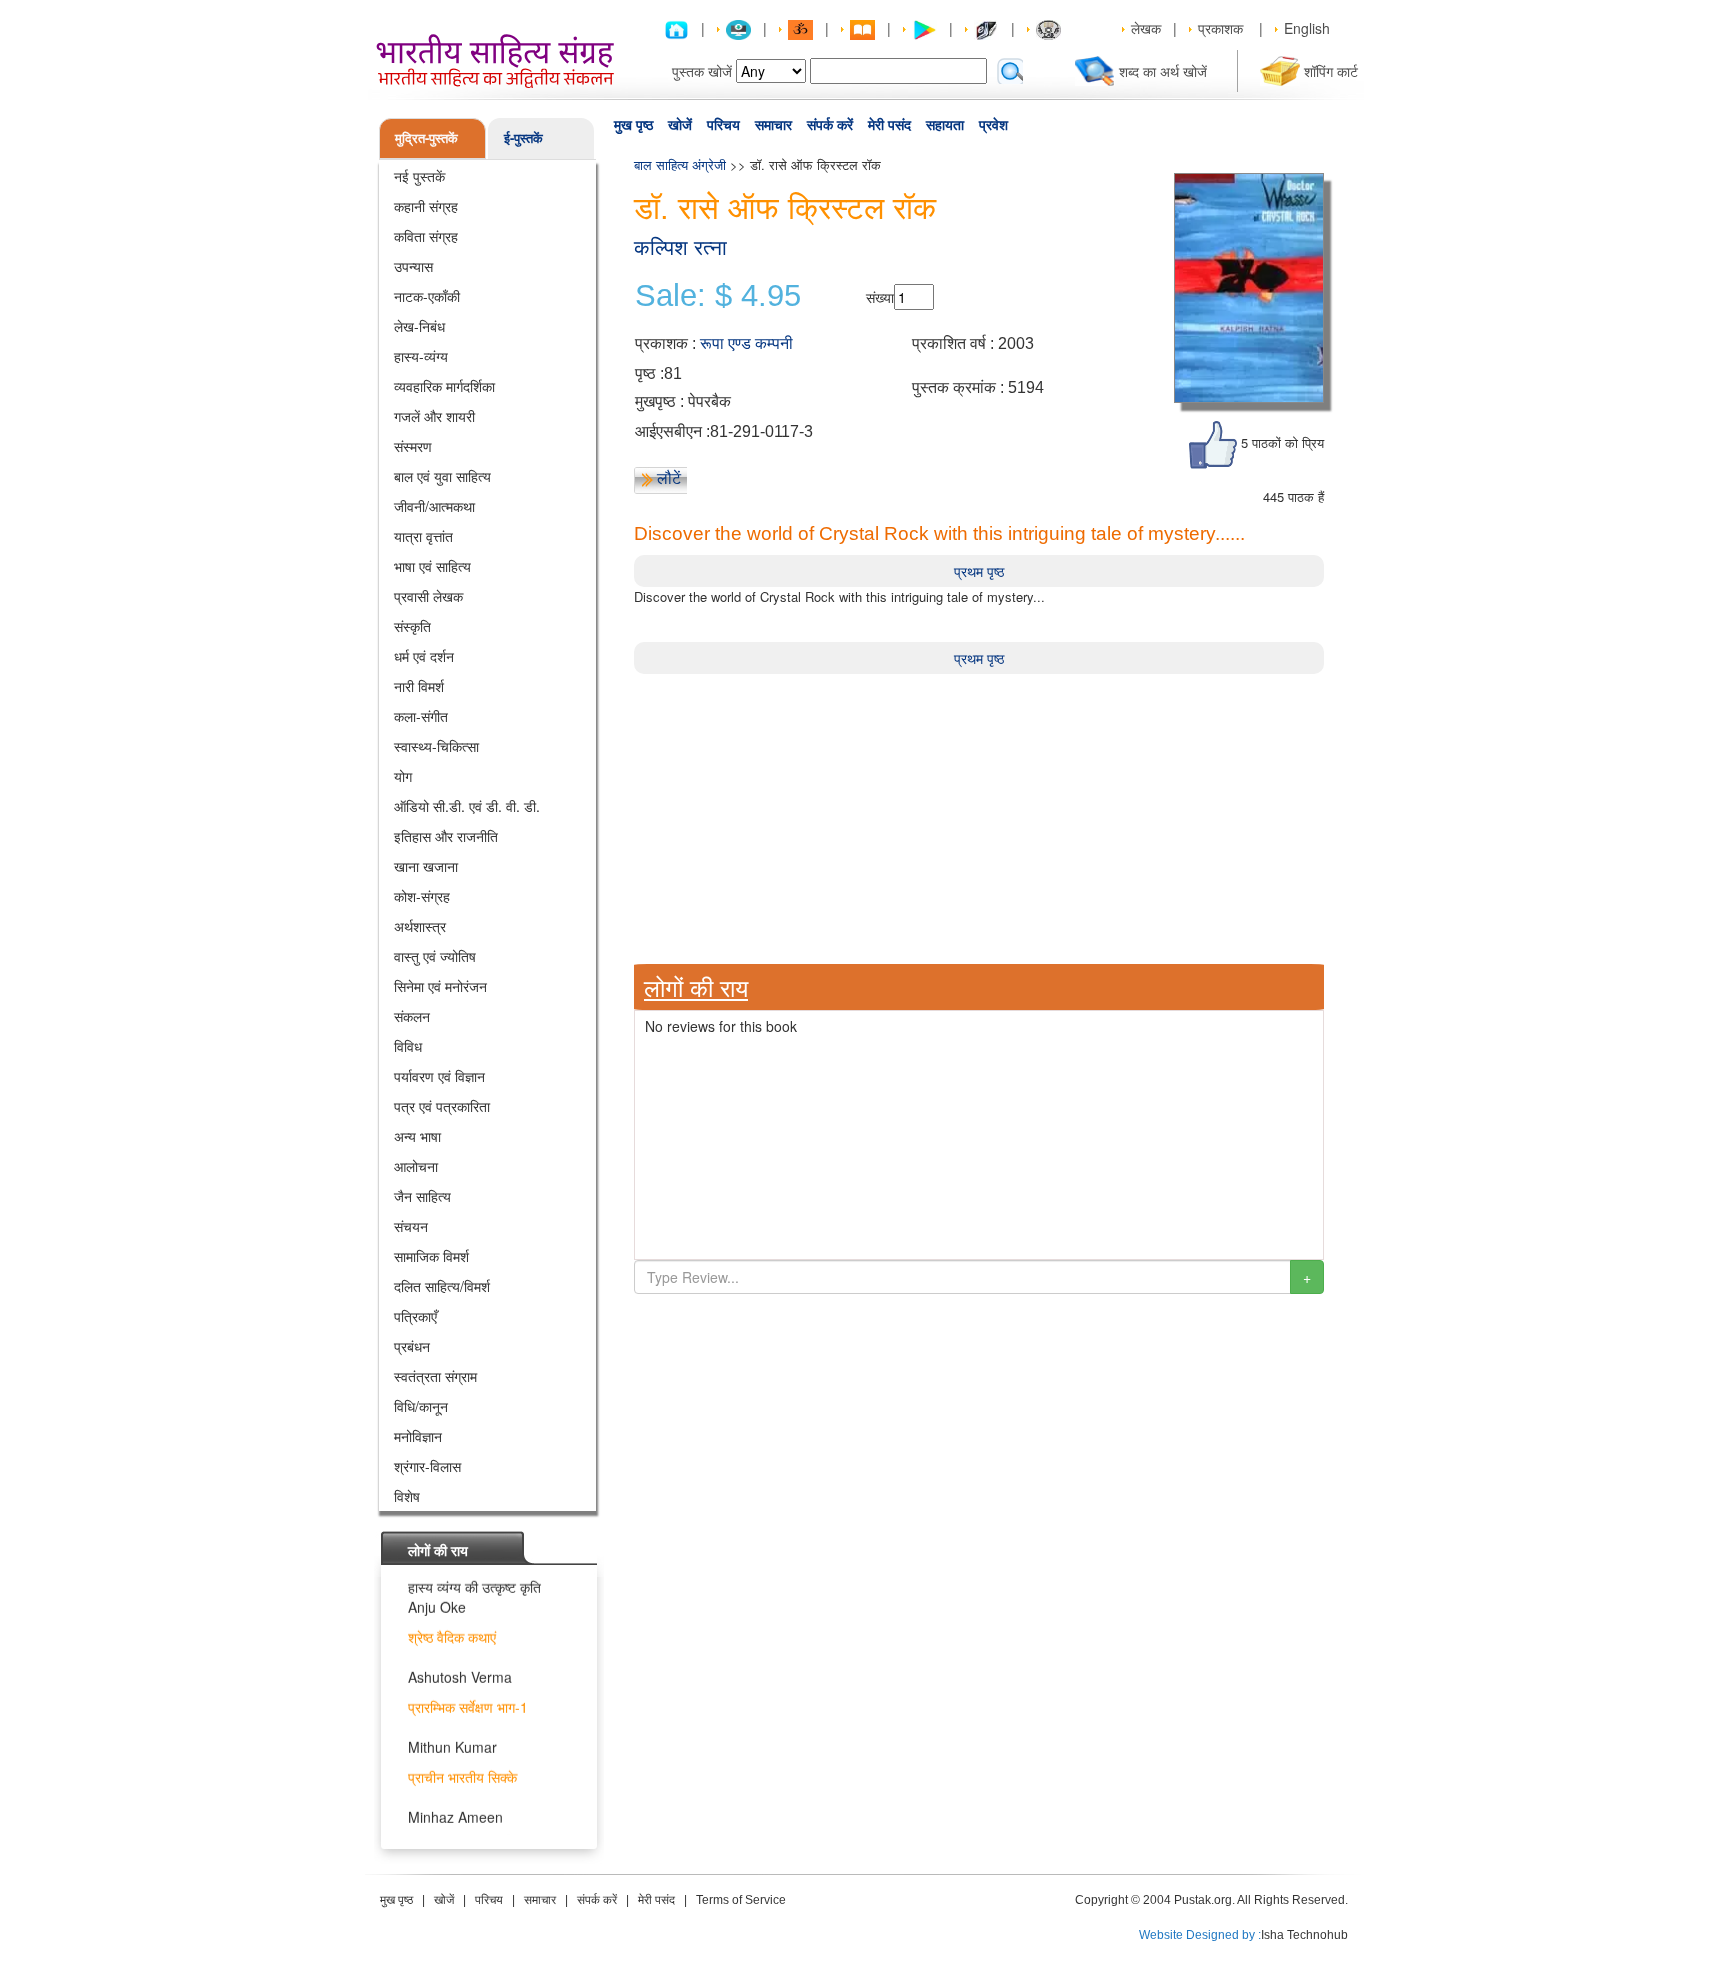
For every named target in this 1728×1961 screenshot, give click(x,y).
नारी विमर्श (419, 686)
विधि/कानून (421, 1406)
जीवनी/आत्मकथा (434, 506)
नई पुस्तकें (419, 176)
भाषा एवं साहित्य (432, 566)
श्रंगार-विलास (427, 1466)
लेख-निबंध (419, 326)
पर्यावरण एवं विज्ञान (439, 1076)
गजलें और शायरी (434, 416)
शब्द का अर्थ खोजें (1163, 71)
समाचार (773, 125)
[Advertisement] (979, 814)
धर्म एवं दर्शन (424, 656)
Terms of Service (741, 1900)
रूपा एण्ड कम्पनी (746, 343)
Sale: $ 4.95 (718, 296)
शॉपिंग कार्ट (1331, 71)
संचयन (411, 1226)
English (1307, 28)
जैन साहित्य (422, 1196)
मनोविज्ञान (418, 1436)
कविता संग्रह (426, 236)
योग (403, 776)
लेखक (1146, 28)
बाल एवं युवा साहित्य (442, 476)
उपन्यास (413, 266)
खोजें (680, 125)
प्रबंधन (412, 1346)
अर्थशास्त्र (420, 926)
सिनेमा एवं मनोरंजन (440, 986)
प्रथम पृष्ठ (979, 571)
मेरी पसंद (889, 125)
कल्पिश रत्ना (680, 247)
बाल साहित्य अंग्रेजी (680, 164)
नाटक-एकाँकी (427, 296)
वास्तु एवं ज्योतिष (435, 956)
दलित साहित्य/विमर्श (442, 1286)
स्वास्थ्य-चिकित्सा (436, 746)
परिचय (723, 125)
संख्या (880, 297)
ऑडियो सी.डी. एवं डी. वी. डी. (467, 806)
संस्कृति (412, 626)
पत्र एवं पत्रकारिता (442, 1106)
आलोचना (416, 1166)
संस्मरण (413, 446)
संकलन (412, 1016)
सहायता (945, 125)
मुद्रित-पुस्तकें (426, 137)
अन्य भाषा (417, 1136)
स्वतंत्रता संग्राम (435, 1376)
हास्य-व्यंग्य (421, 356)
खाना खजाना (426, 866)
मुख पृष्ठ (633, 125)
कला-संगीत (421, 716)
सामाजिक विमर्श (431, 1256)
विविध (408, 1046)
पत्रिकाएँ (415, 1316)
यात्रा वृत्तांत (423, 536)
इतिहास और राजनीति (446, 836)
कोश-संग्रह (422, 896)
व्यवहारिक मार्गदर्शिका (444, 386)
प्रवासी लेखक (428, 596)
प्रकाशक (1220, 28)
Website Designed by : (1200, 1935)
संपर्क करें (830, 125)
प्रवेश (993, 125)
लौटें (669, 478)
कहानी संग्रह (426, 206)
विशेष (407, 1496)
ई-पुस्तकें (523, 137)
